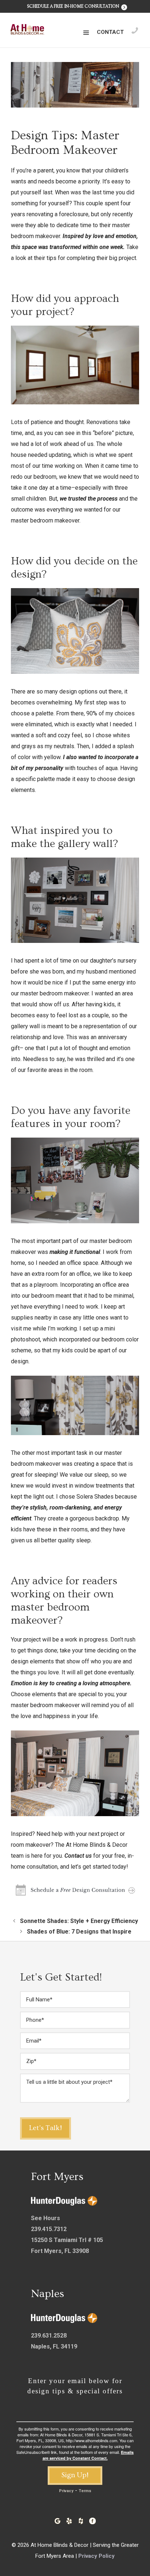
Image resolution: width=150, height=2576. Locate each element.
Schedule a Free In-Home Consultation (74, 6)
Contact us (78, 1856)
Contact (110, 32)
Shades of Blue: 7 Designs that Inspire (79, 1932)
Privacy (66, 2491)
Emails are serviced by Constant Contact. (88, 2455)
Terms (85, 2491)
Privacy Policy (96, 2556)
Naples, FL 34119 (54, 2346)
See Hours (46, 2218)
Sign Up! (75, 2475)
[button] (86, 33)
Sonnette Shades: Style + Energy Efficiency (79, 1921)
